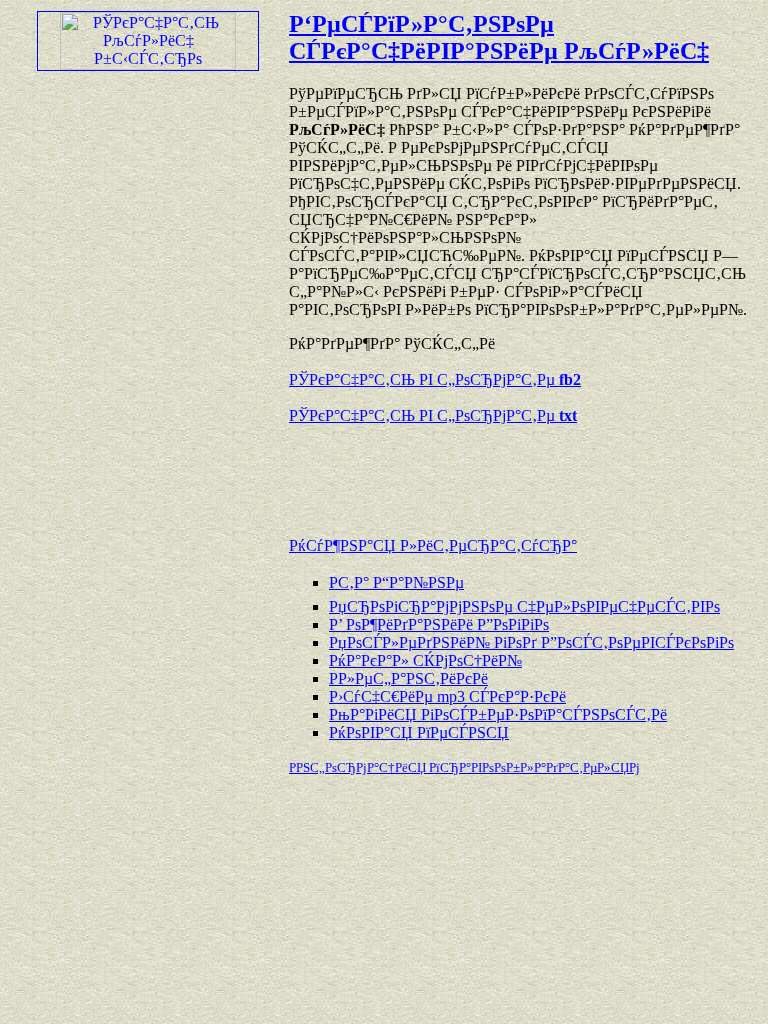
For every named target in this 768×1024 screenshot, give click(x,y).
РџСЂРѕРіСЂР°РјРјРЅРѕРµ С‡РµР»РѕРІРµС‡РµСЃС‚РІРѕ (524, 606)
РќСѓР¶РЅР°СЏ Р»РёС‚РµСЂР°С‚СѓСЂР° (433, 545)
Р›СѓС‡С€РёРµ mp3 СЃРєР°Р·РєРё (447, 696)
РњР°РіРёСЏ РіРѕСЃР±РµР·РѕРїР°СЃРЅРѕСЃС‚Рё (498, 714)
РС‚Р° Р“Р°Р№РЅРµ (396, 582)
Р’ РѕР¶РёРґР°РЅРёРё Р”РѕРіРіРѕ (439, 624)
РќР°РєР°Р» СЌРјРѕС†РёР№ (425, 660)
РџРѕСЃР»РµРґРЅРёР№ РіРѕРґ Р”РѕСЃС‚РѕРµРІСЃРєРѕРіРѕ (531, 642)
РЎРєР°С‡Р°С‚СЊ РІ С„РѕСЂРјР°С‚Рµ (435, 379)
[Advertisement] (523, 471)
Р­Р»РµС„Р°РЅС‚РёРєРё (408, 678)
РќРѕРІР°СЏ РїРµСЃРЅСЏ (419, 732)
